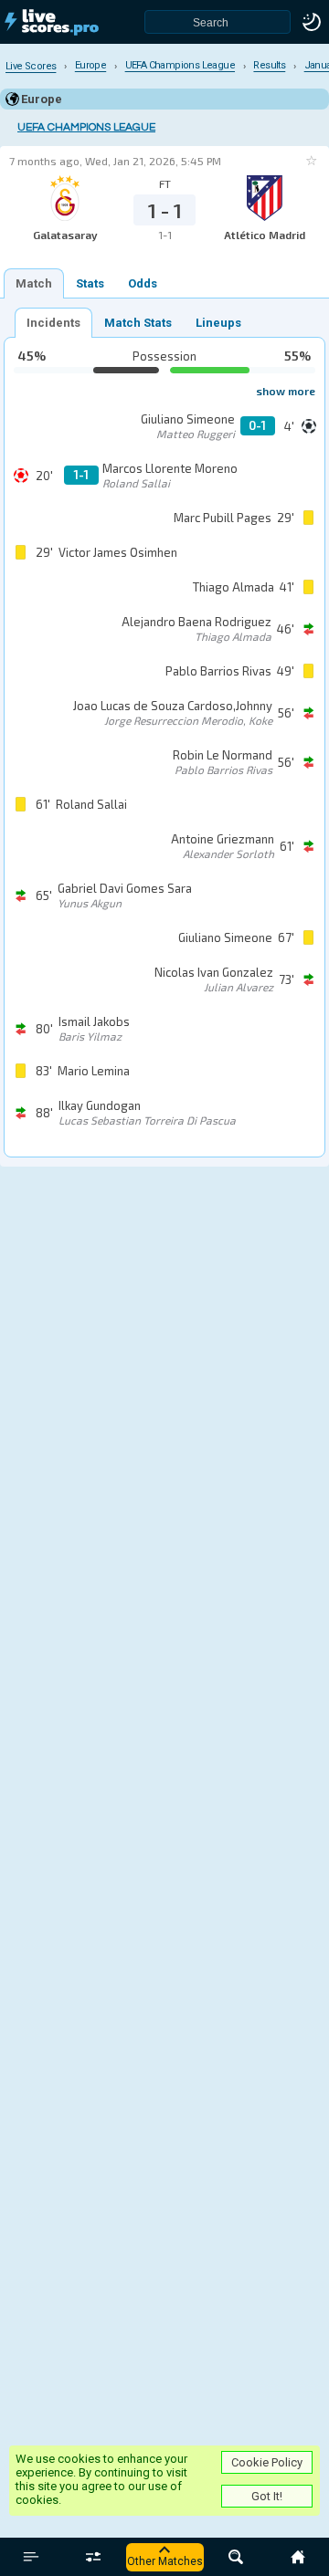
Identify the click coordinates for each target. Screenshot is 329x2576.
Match (34, 283)
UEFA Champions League (86, 127)
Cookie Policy (267, 2462)
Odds (143, 283)
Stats (90, 283)
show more (286, 391)
